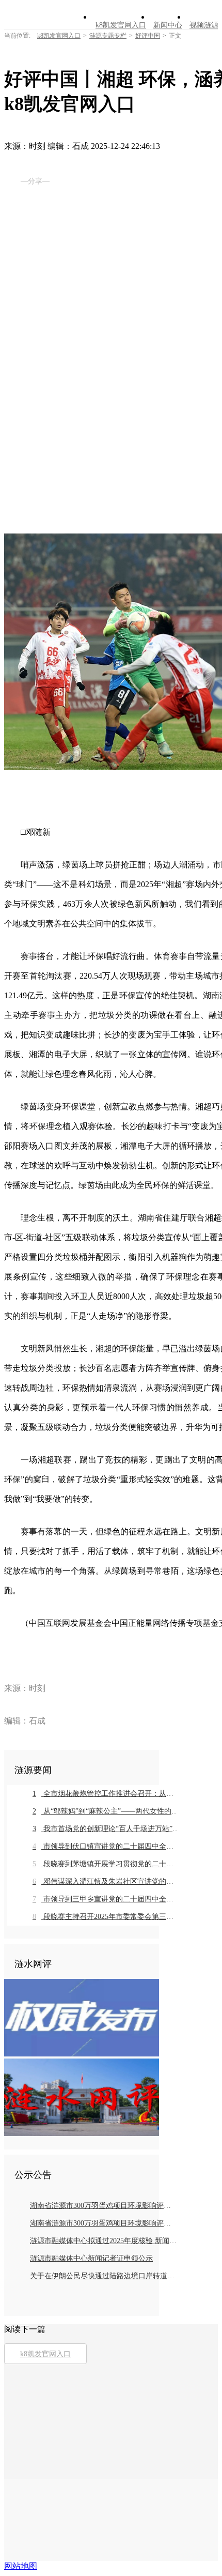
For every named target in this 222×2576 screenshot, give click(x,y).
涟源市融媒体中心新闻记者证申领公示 (91, 2258)
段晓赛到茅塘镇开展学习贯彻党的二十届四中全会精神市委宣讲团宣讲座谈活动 (106, 1864)
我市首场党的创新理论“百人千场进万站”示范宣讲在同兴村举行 (106, 1829)
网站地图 (21, 2566)
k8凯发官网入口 (121, 25)
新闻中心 (168, 25)
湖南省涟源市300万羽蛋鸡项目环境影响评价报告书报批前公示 (104, 2206)
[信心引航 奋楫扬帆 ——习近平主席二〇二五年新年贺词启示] (82, 2133)
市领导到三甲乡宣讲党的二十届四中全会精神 (106, 1899)
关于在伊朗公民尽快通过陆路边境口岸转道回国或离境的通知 (104, 2276)
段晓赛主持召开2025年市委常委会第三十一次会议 (106, 1917)
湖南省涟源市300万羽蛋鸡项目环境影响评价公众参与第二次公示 (104, 2223)
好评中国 (148, 36)
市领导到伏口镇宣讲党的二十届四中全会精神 (106, 1846)
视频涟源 (204, 25)
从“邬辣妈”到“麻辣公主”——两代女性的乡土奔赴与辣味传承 (106, 1811)
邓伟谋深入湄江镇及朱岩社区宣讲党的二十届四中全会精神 (106, 1881)
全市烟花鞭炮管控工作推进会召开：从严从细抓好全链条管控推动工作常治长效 (106, 1794)
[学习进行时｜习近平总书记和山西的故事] (82, 2054)
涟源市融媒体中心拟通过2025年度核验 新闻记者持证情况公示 (104, 2241)
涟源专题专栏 (108, 36)
